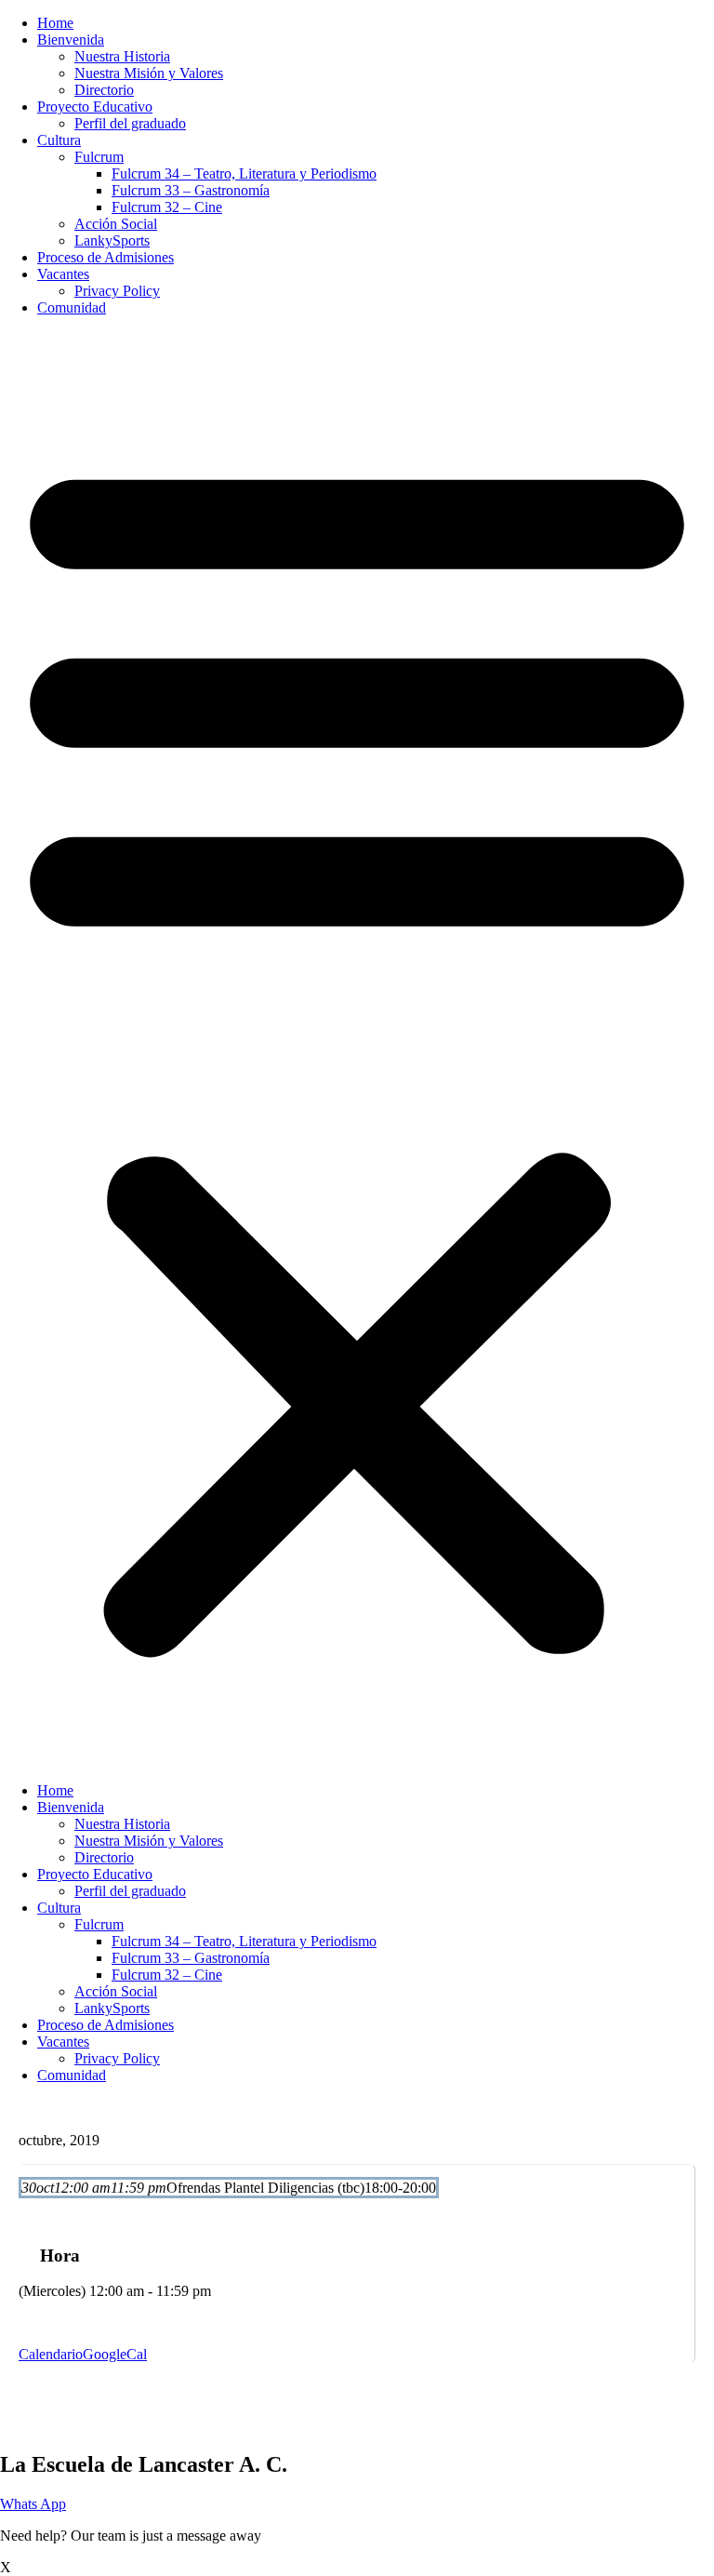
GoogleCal (115, 2354)
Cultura (59, 140)
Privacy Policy (117, 291)
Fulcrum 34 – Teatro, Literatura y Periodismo (244, 174)
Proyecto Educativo (95, 107)
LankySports (112, 240)
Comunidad (72, 307)
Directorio (104, 90)
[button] (357, 1049)
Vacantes (63, 274)
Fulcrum (99, 157)
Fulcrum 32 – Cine (167, 207)
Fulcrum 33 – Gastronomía (191, 190)
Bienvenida (71, 40)
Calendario (51, 2354)
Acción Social (116, 224)
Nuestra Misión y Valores (149, 73)
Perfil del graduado (130, 123)
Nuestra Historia (122, 56)
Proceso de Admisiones (106, 257)
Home (55, 23)
